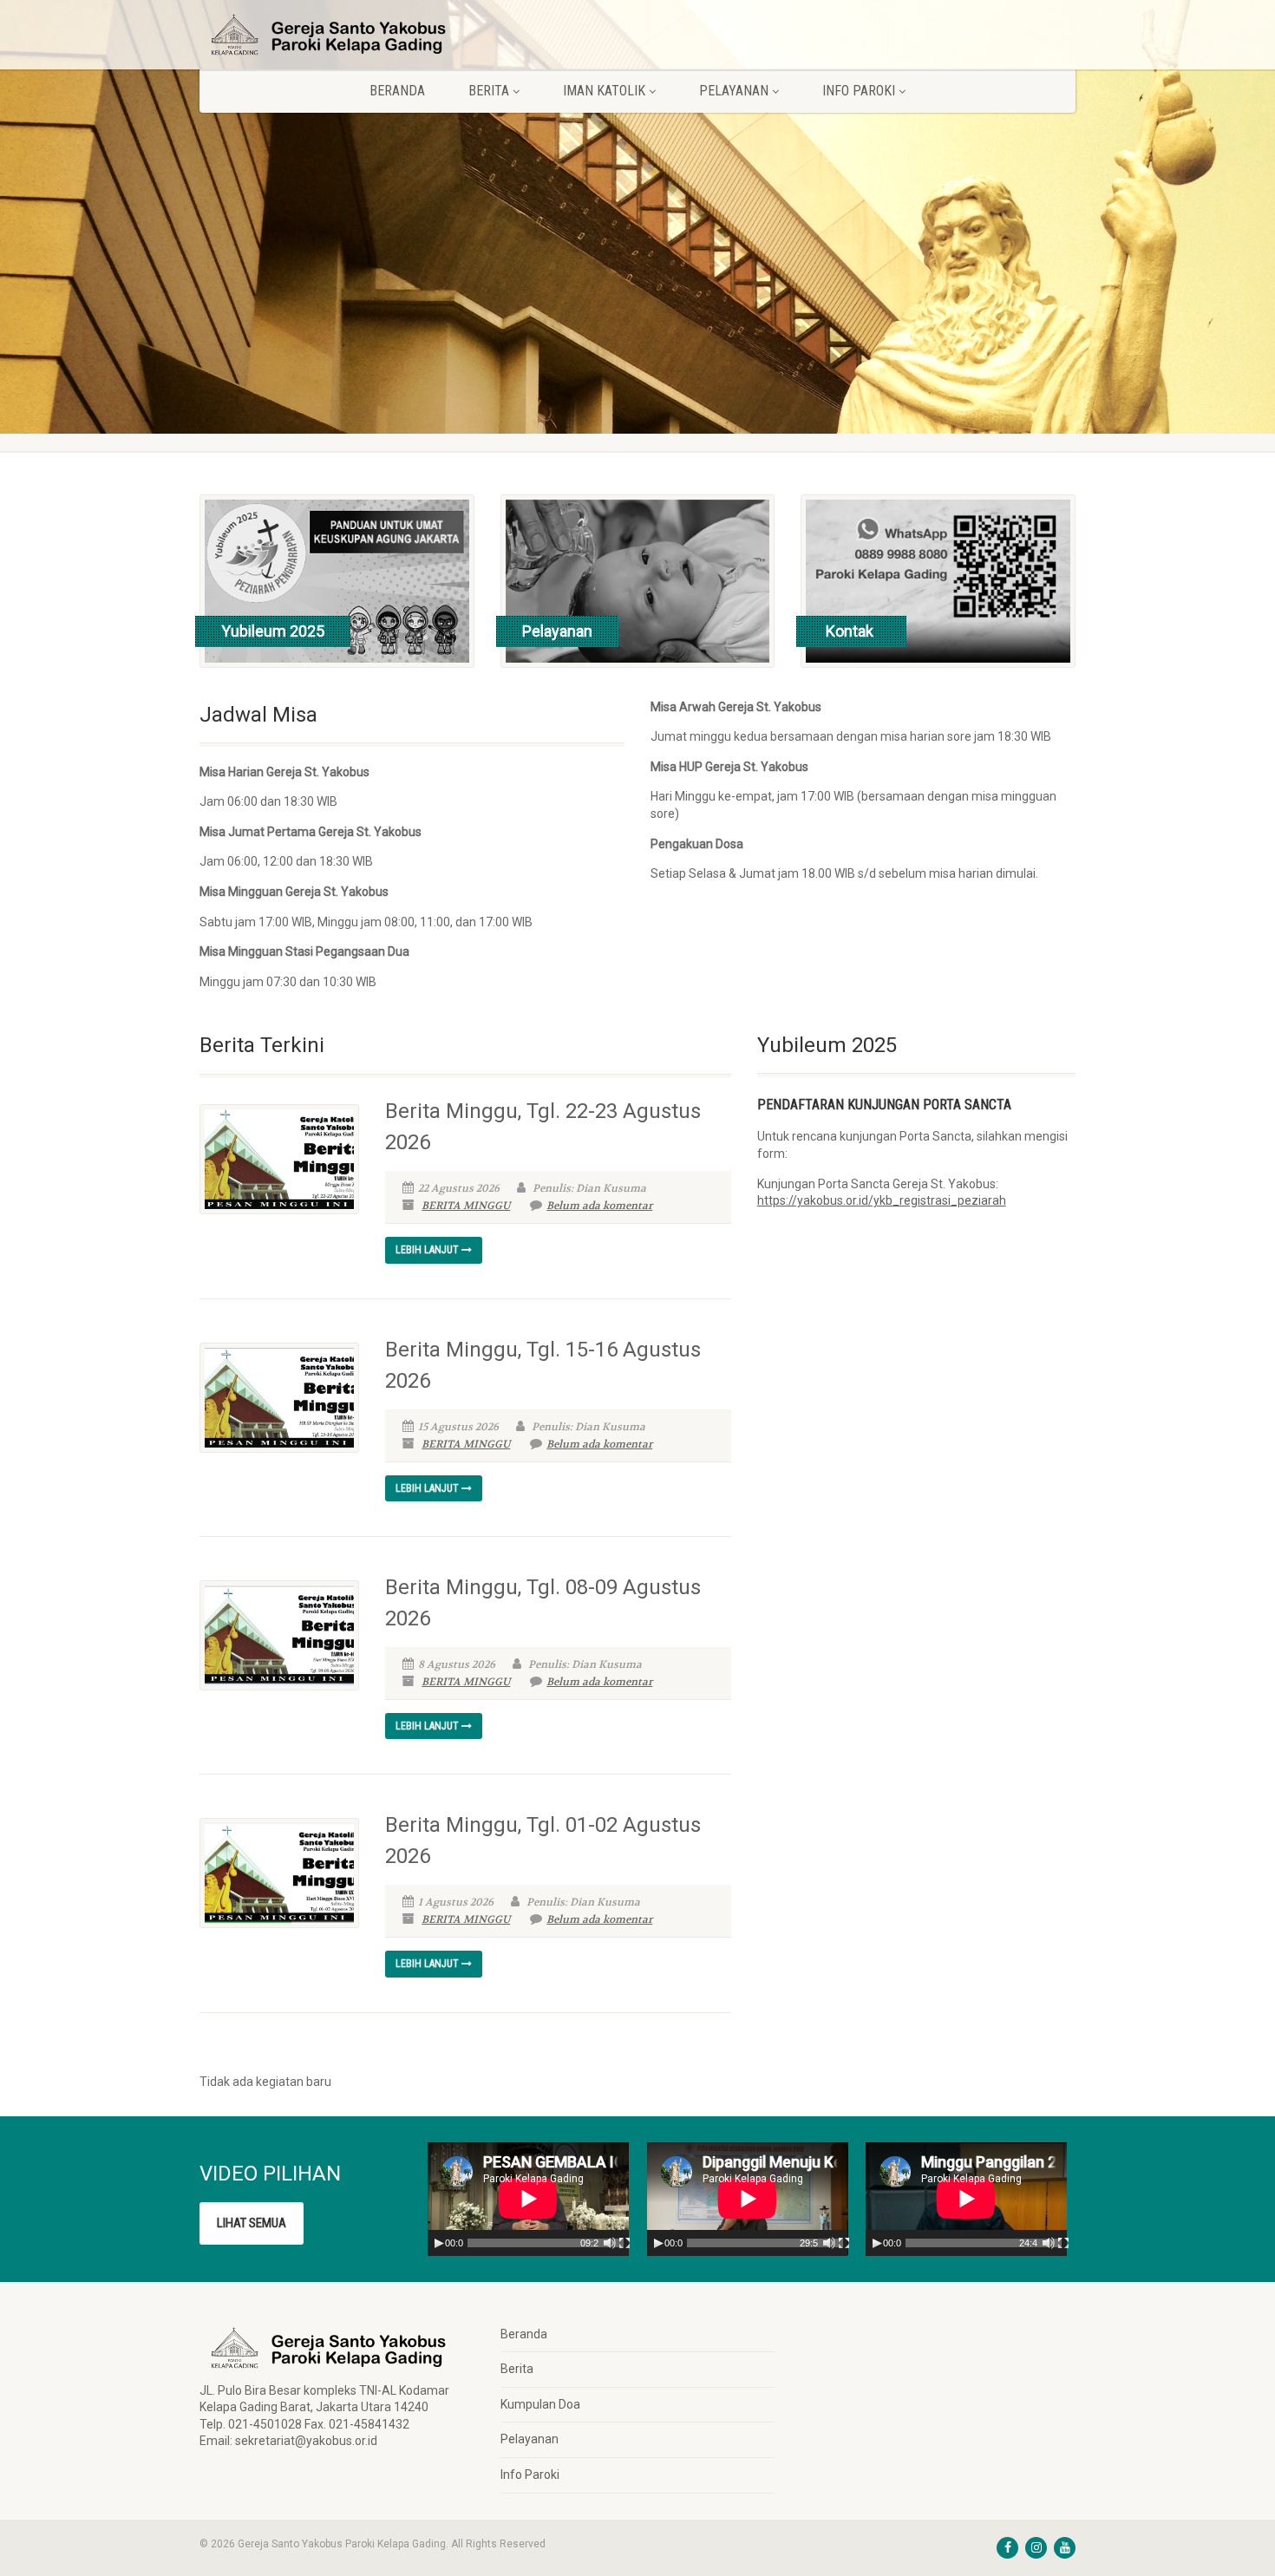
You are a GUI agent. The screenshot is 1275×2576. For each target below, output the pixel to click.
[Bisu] (610, 2243)
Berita (517, 2369)
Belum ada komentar (599, 1206)
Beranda (397, 91)
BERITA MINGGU (466, 1206)
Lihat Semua (252, 2223)
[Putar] (439, 2243)
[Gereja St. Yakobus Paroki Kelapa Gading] (337, 35)
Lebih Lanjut (428, 1250)
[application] (528, 2199)
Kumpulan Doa (540, 2404)
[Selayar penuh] (624, 2243)
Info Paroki (530, 2475)
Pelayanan (530, 2439)
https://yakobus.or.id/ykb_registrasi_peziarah (882, 1200)
